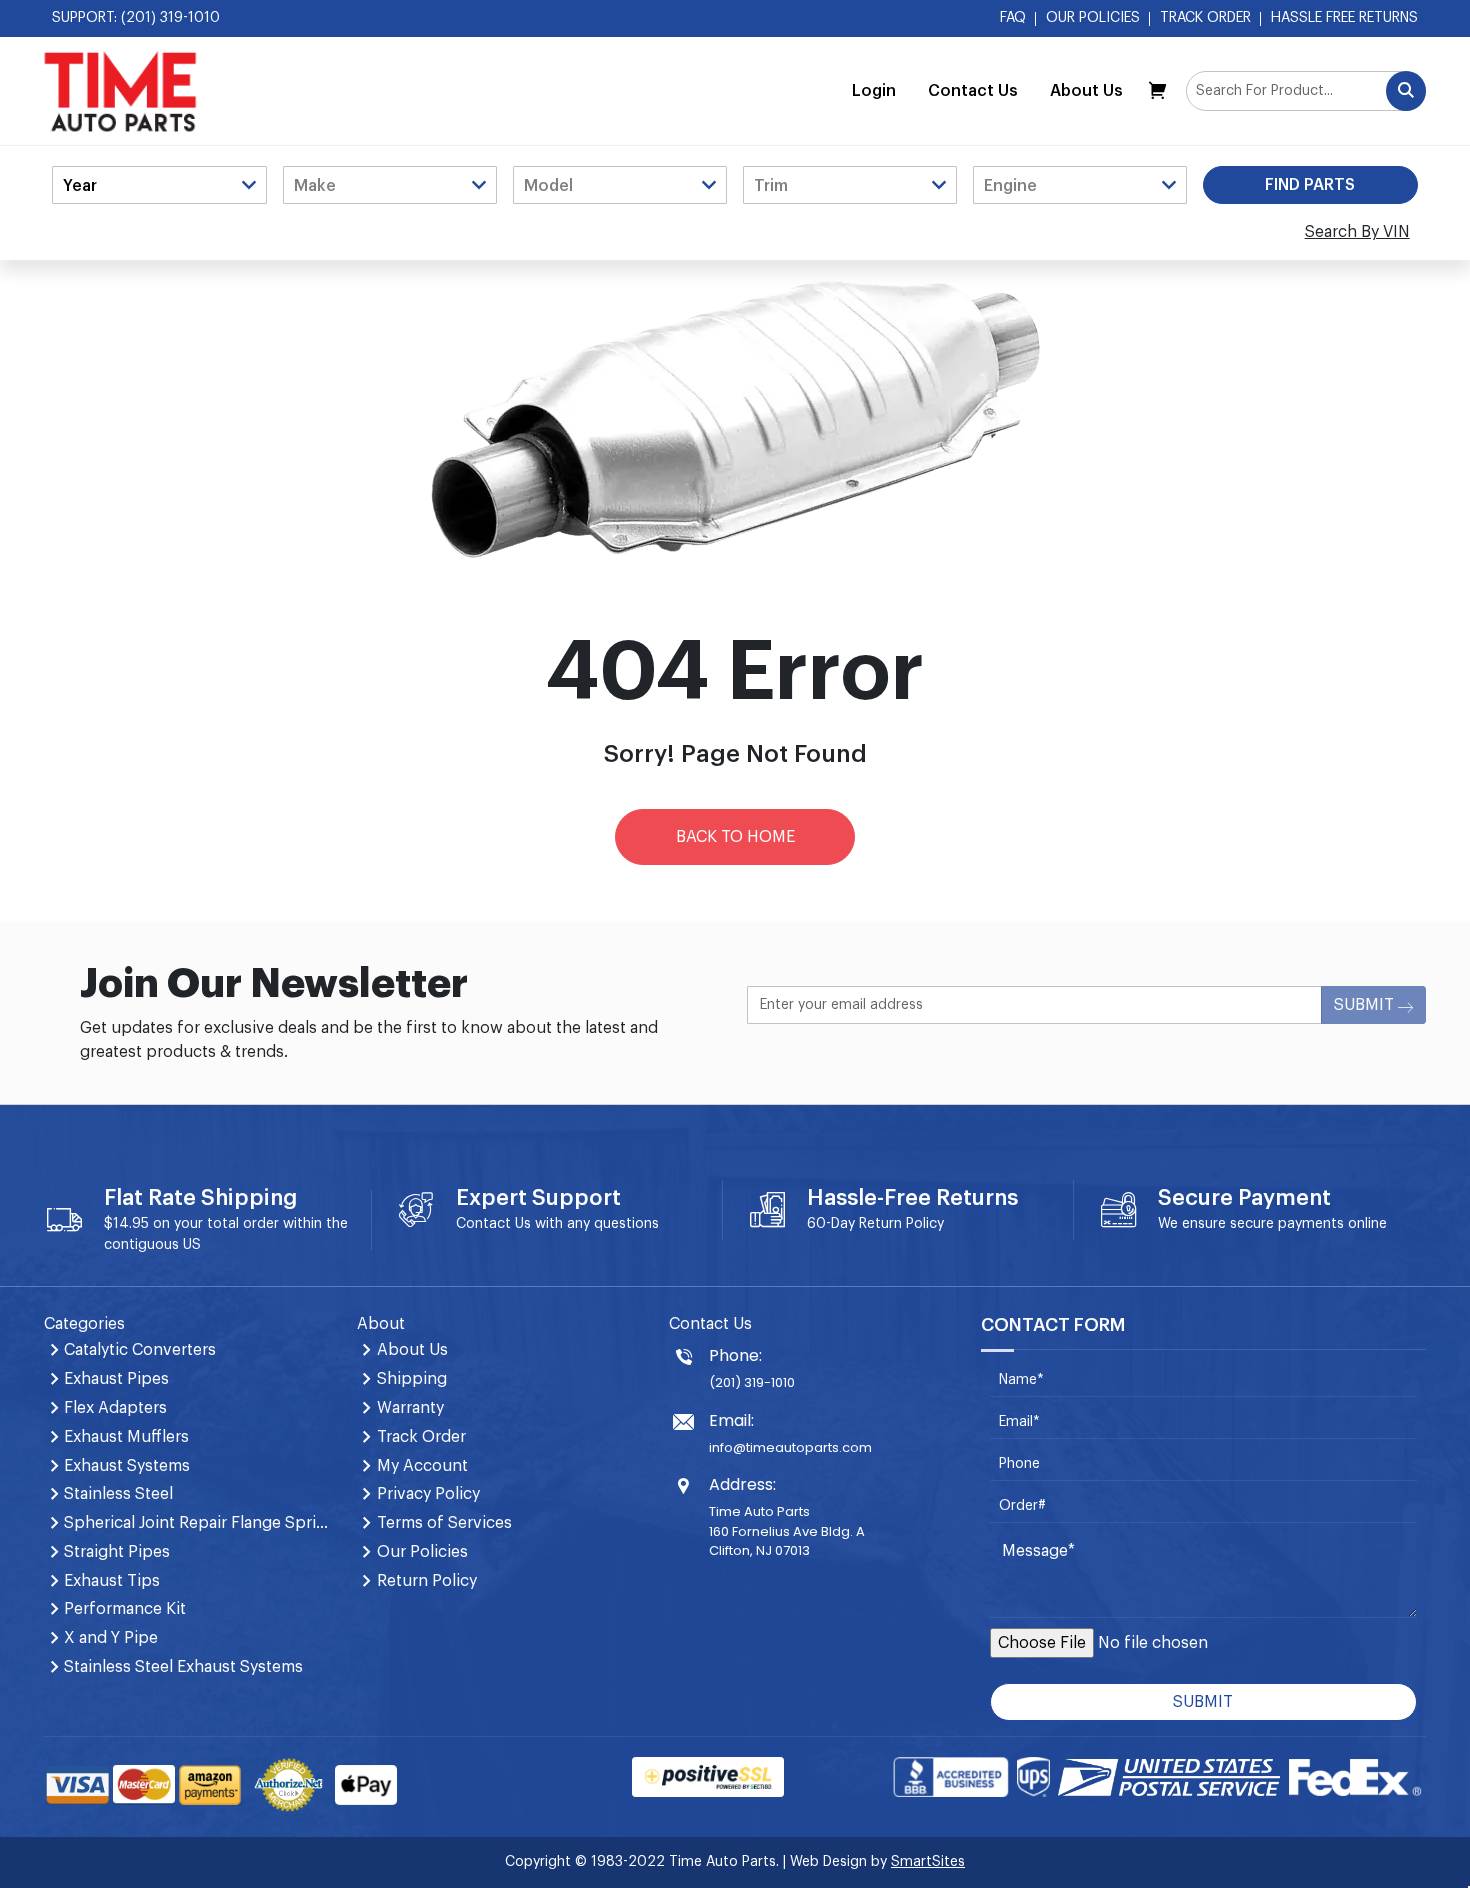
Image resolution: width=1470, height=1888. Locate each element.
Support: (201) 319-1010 (136, 18)
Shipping (412, 1379)
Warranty (410, 1408)
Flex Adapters (115, 1408)
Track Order (1205, 18)
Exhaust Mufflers (126, 1437)
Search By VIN (1357, 232)
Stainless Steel (118, 1494)
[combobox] (1306, 91)
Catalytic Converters (140, 1350)
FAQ (1013, 18)
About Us (1086, 91)
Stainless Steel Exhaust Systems (183, 1667)
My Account (422, 1466)
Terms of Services (444, 1523)
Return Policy (901, 1224)
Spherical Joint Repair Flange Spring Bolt (198, 1523)
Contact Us (973, 91)
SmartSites (928, 1862)
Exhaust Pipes (116, 1379)
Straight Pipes (117, 1552)
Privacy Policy (428, 1494)
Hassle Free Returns (1344, 18)
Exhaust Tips (112, 1581)
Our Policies (1093, 18)
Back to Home (735, 837)
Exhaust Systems (127, 1466)
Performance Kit (125, 1609)
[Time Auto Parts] (120, 91)
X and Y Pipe (111, 1638)
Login (874, 91)
